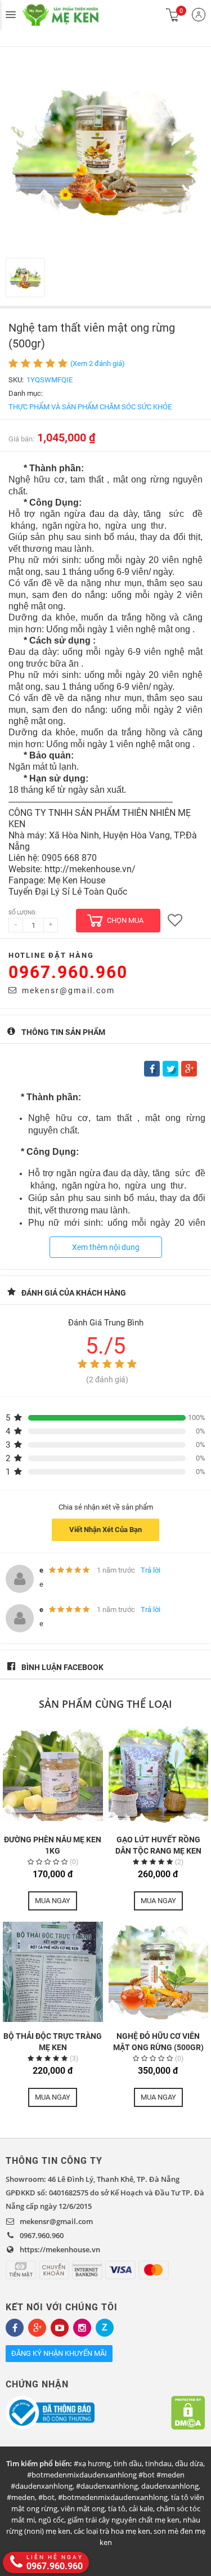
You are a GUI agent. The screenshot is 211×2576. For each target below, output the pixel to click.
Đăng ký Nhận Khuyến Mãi (59, 2353)
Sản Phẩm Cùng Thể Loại (105, 1704)
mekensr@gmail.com (68, 990)
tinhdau (158, 2463)
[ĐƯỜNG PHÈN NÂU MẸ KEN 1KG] (53, 1775)
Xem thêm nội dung (106, 1247)
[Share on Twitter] (170, 1069)
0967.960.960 (68, 972)
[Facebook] (15, 2328)
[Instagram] (82, 2328)
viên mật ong (83, 2508)
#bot (46, 2497)
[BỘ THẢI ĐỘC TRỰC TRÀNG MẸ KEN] (53, 1972)
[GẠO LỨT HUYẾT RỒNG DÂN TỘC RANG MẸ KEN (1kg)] (159, 1775)
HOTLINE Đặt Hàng (51, 955)
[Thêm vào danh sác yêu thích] (175, 921)
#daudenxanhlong (107, 2486)
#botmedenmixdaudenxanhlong (113, 2497)
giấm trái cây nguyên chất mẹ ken (124, 2520)
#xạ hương (92, 2463)
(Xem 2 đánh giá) (98, 363)
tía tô (117, 2508)
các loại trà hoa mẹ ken (112, 2531)
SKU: (16, 380)
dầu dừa (189, 2463)
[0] (173, 15)
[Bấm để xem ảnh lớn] (105, 152)
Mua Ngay (53, 1901)
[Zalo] (105, 2328)
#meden (21, 2497)
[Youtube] (60, 2328)
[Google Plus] (37, 2328)
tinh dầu (128, 2463)
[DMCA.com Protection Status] (188, 2413)
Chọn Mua (125, 920)
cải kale (141, 2508)
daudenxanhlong (170, 2486)
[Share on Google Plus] (189, 1069)
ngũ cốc (51, 2520)
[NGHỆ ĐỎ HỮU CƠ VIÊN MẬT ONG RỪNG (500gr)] (159, 1972)
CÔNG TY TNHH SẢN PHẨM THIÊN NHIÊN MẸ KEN (73, 15)
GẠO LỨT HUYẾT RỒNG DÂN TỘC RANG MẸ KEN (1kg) (158, 1851)
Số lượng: (23, 912)
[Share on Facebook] (152, 1069)
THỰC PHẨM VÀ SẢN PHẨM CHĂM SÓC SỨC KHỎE (90, 407)
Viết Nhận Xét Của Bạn (105, 1530)
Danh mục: (26, 393)
